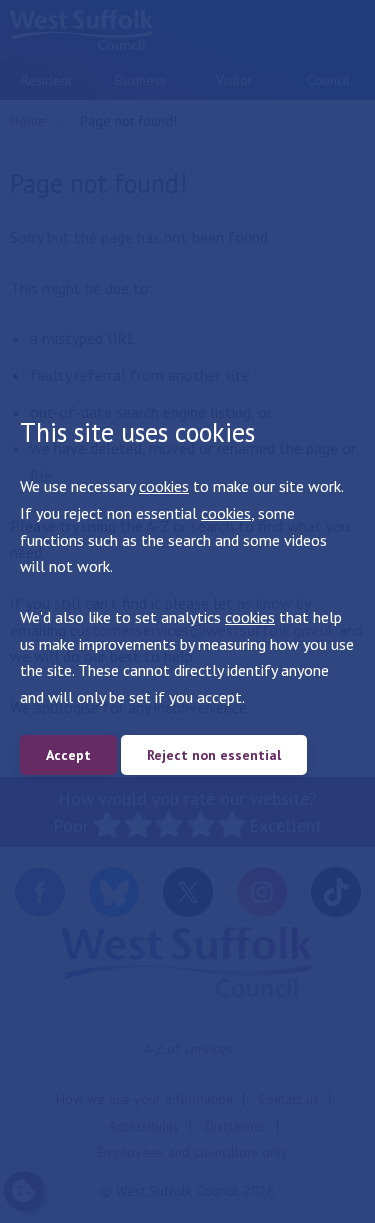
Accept (68, 755)
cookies (164, 486)
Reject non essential (214, 755)
